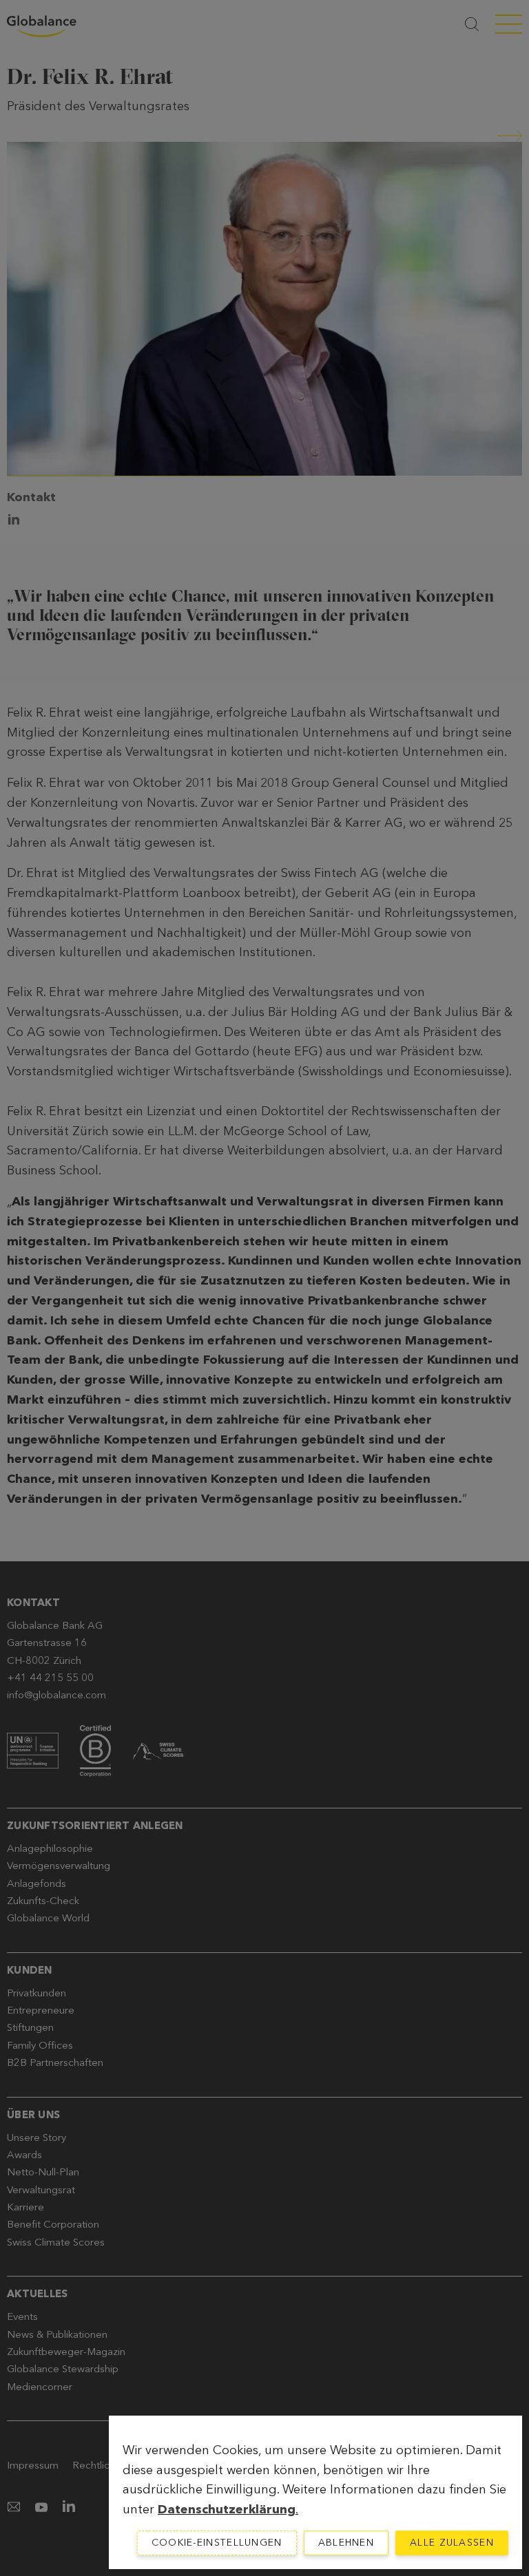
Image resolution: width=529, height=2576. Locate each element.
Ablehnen (346, 2543)
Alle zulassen (452, 2543)
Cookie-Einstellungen (217, 2543)
